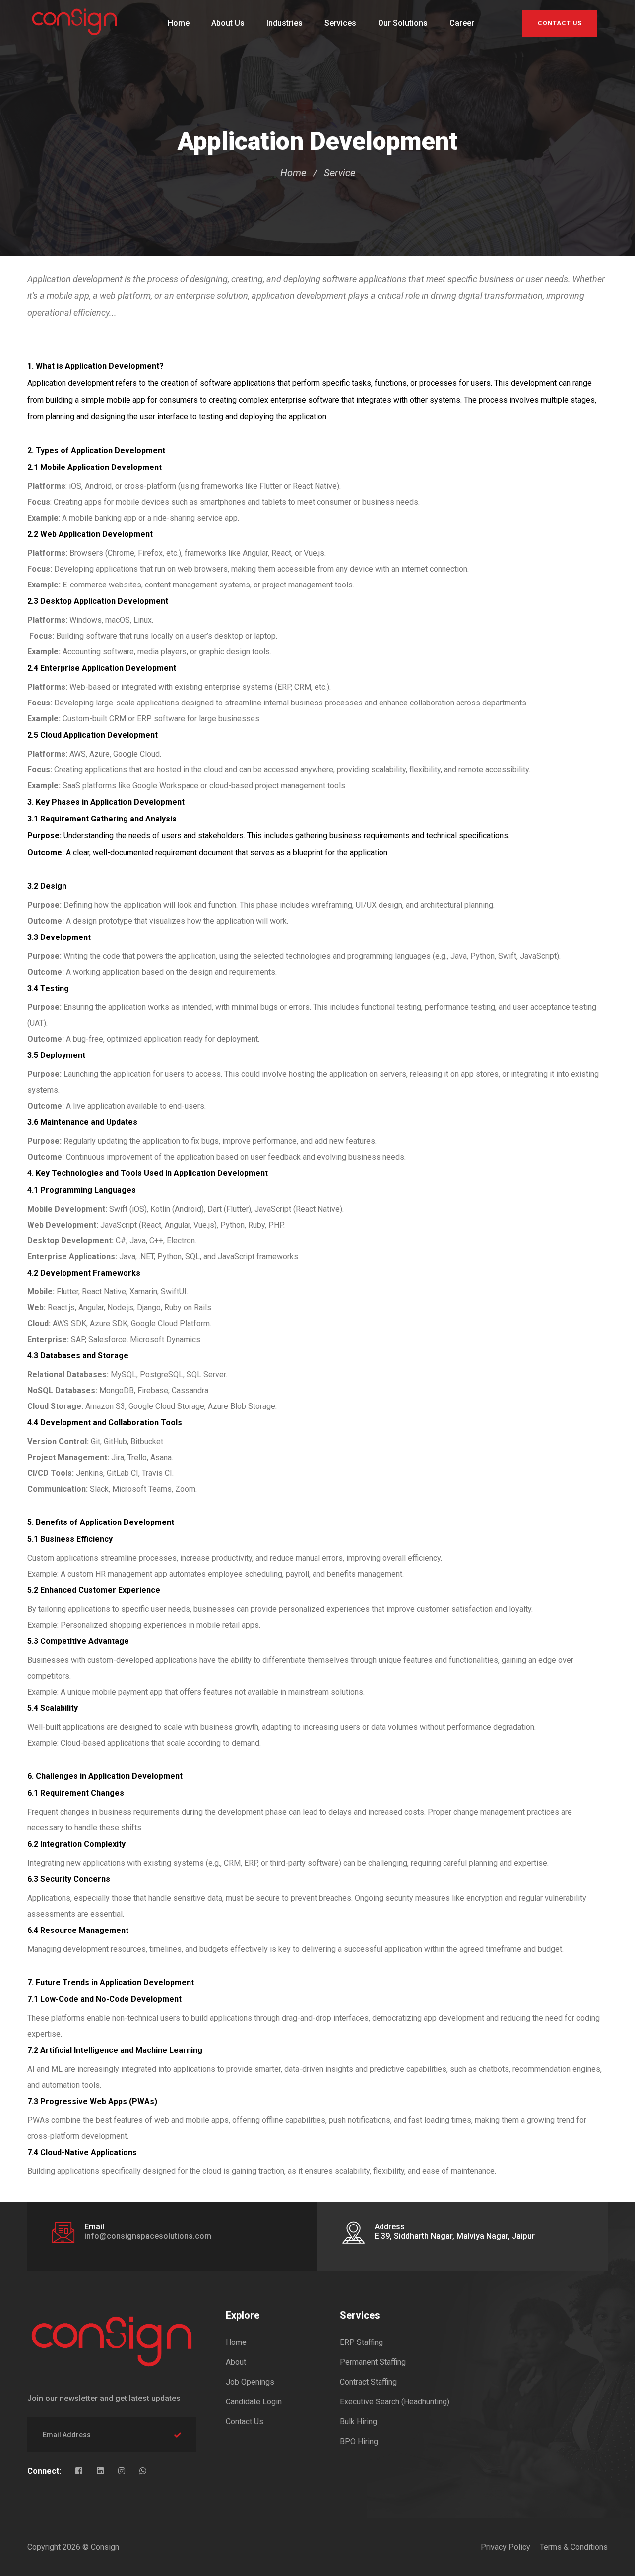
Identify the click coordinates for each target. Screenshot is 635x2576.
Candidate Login (254, 2402)
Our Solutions (403, 23)
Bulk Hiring (358, 2422)
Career (462, 23)
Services (340, 23)
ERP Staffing (361, 2342)
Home (179, 23)
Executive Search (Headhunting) (395, 2402)
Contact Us (245, 2422)
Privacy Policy (506, 2547)
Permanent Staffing (373, 2362)
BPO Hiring (359, 2441)
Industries (285, 23)
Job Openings (250, 2382)
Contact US (560, 23)
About (236, 2362)
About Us (228, 23)
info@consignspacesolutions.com (148, 2236)
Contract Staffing (368, 2382)
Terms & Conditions (574, 2547)
